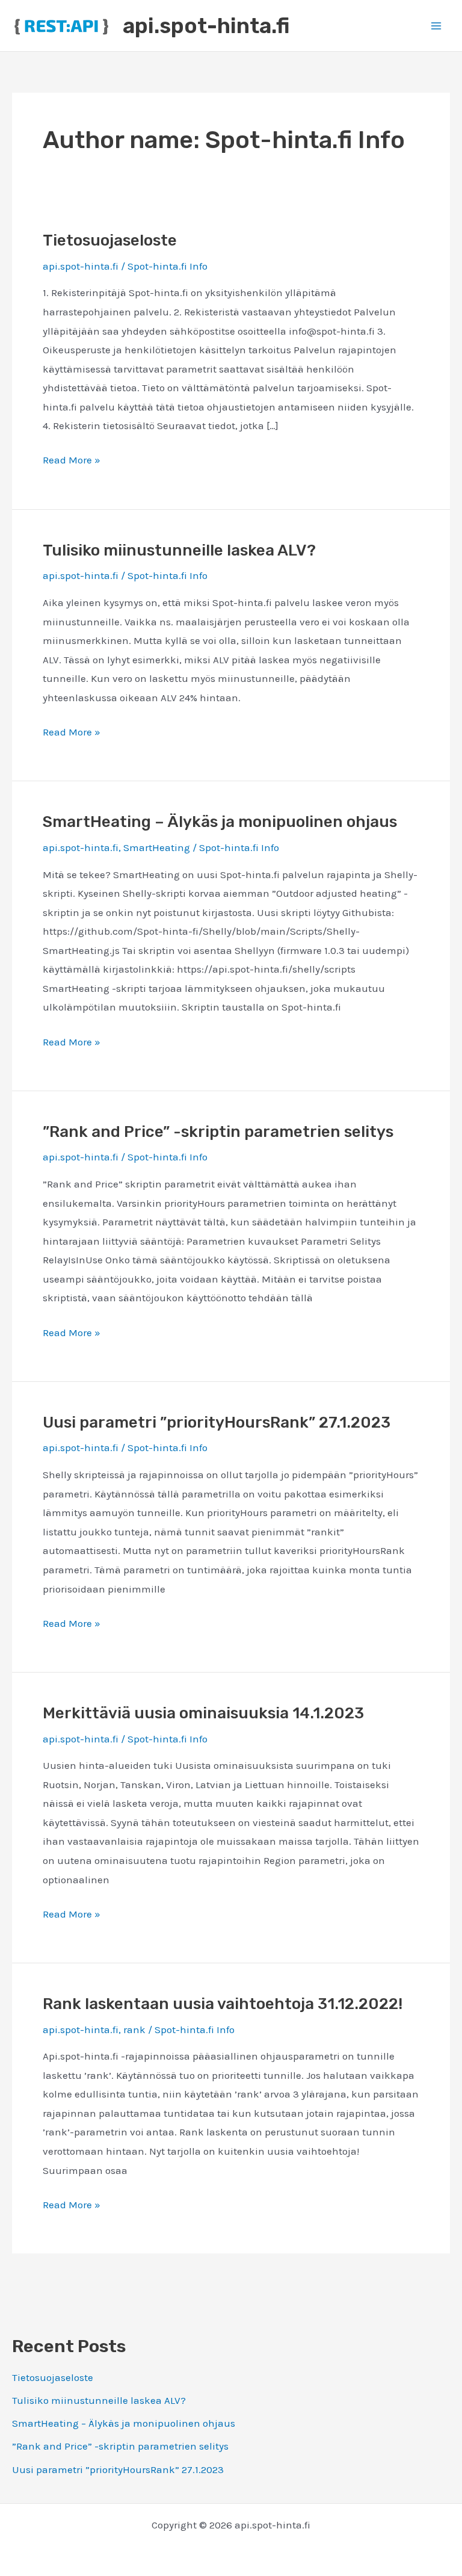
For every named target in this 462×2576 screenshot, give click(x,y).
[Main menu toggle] (437, 26)
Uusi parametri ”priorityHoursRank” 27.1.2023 (118, 2469)
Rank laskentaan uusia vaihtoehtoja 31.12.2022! (223, 2004)
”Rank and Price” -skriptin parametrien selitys (120, 2446)
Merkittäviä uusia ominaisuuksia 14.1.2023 (203, 1713)
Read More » (72, 460)
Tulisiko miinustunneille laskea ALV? (99, 2400)
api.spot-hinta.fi (206, 26)
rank (134, 2030)
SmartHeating (157, 847)
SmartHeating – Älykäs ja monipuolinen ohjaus (124, 2423)
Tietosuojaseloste (53, 2377)
